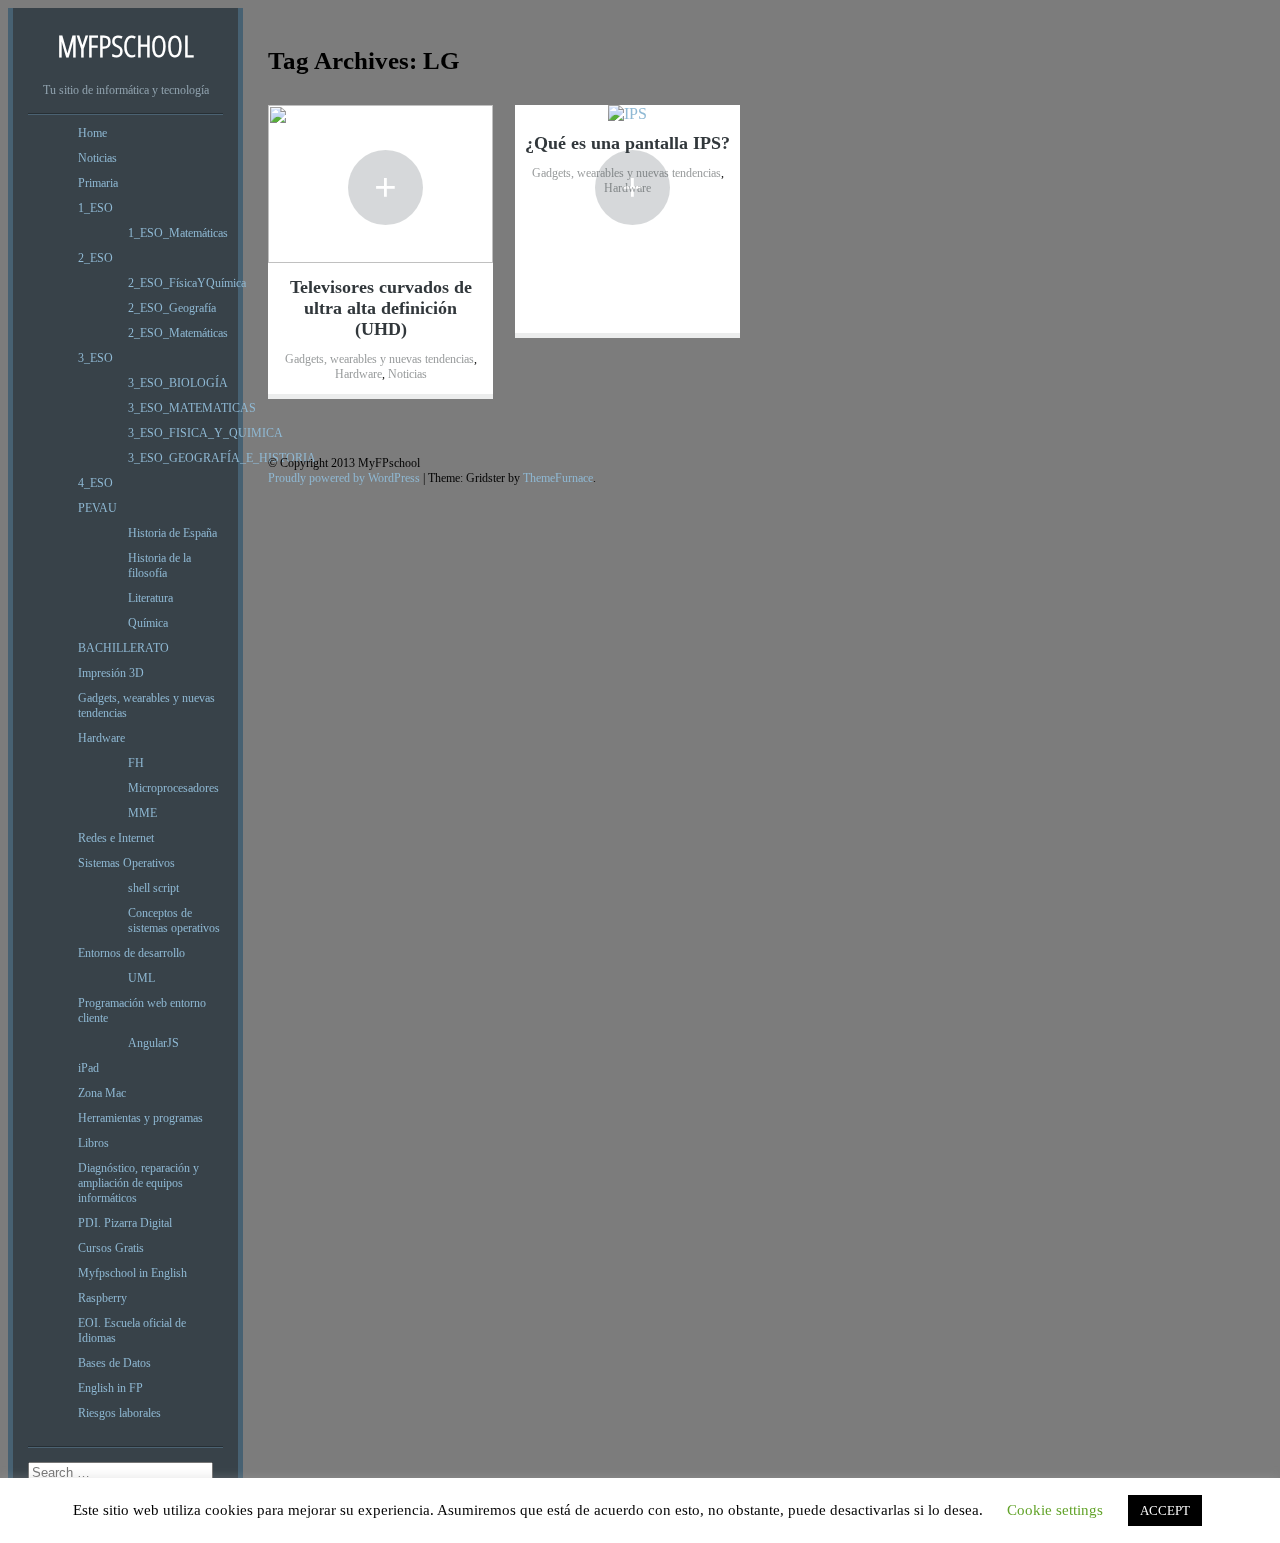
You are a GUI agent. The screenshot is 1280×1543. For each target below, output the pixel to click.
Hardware (101, 738)
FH (136, 763)
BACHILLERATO (123, 648)
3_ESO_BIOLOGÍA (178, 383)
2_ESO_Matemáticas (178, 333)
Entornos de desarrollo (131, 953)
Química (148, 623)
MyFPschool (125, 45)
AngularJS (153, 1043)
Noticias (97, 158)
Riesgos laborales (119, 1413)
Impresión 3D (111, 673)
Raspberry (102, 1298)
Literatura (150, 598)
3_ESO (95, 358)
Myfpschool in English (132, 1273)
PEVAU (97, 508)
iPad (88, 1068)
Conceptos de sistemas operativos (174, 920)
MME (142, 813)
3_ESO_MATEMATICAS (192, 408)
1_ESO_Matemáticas (178, 233)
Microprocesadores (173, 788)
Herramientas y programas (140, 1118)
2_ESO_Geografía (172, 308)
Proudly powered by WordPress (344, 478)
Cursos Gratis (111, 1248)
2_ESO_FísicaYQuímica (187, 283)
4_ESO (95, 483)
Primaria (98, 183)
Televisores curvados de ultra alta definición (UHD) (381, 308)
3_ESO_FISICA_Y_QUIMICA (205, 433)
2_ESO (95, 258)
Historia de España (172, 533)
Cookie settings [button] (1055, 1510)
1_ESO (95, 208)
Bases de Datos (114, 1363)
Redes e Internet (116, 838)
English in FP (110, 1388)
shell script (153, 888)
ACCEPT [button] (1165, 1510)
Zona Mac (102, 1093)
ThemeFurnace (558, 478)
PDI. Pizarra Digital (125, 1223)
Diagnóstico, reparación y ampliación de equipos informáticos (138, 1183)
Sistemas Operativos (126, 863)
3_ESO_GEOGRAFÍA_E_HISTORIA (222, 458)
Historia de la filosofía (159, 565)
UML (141, 978)
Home (92, 133)
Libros (93, 1143)
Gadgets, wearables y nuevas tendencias (379, 359)
